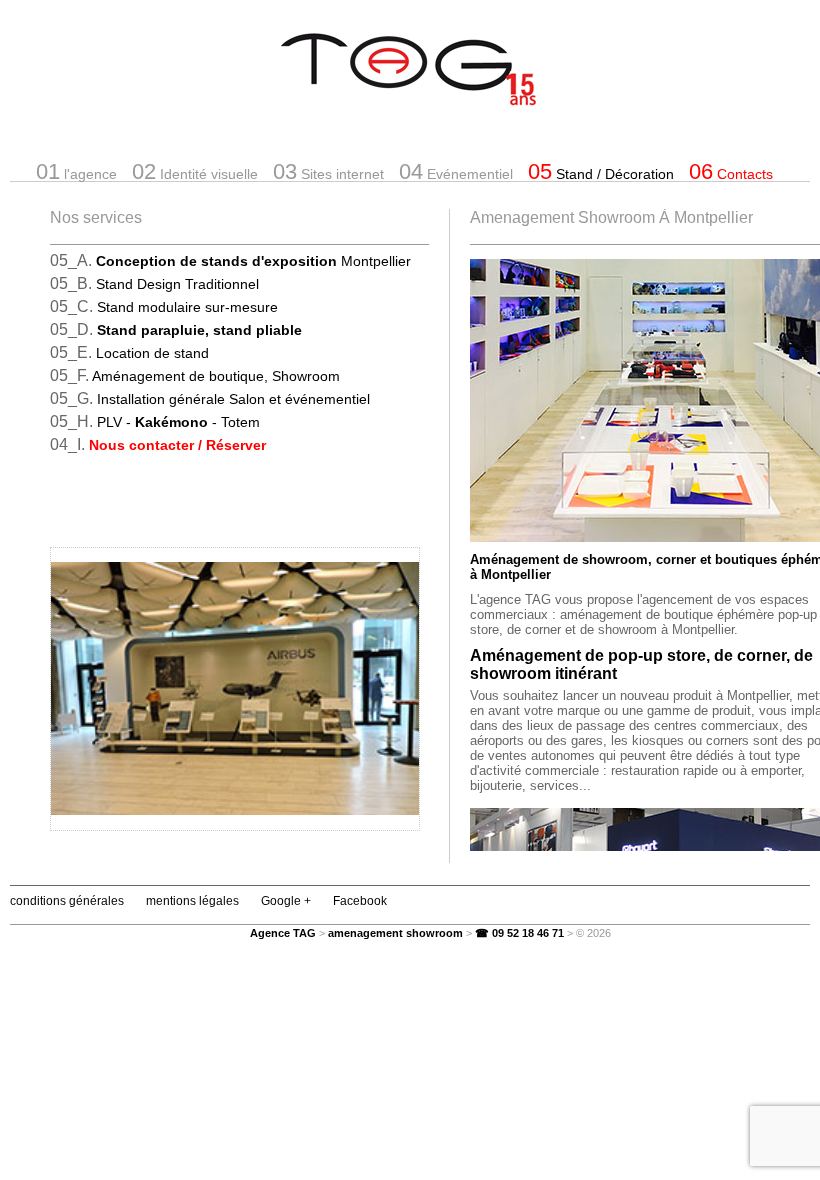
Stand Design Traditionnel (177, 284)
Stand (601, 171)
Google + (286, 901)
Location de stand (152, 353)
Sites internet (328, 171)
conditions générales (67, 901)
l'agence (76, 171)
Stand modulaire (187, 307)
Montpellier (253, 261)
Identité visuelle (195, 171)
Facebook (360, 901)
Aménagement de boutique (216, 376)
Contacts (731, 171)
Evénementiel (456, 171)
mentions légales (192, 901)
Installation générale (233, 399)
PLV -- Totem (178, 422)
